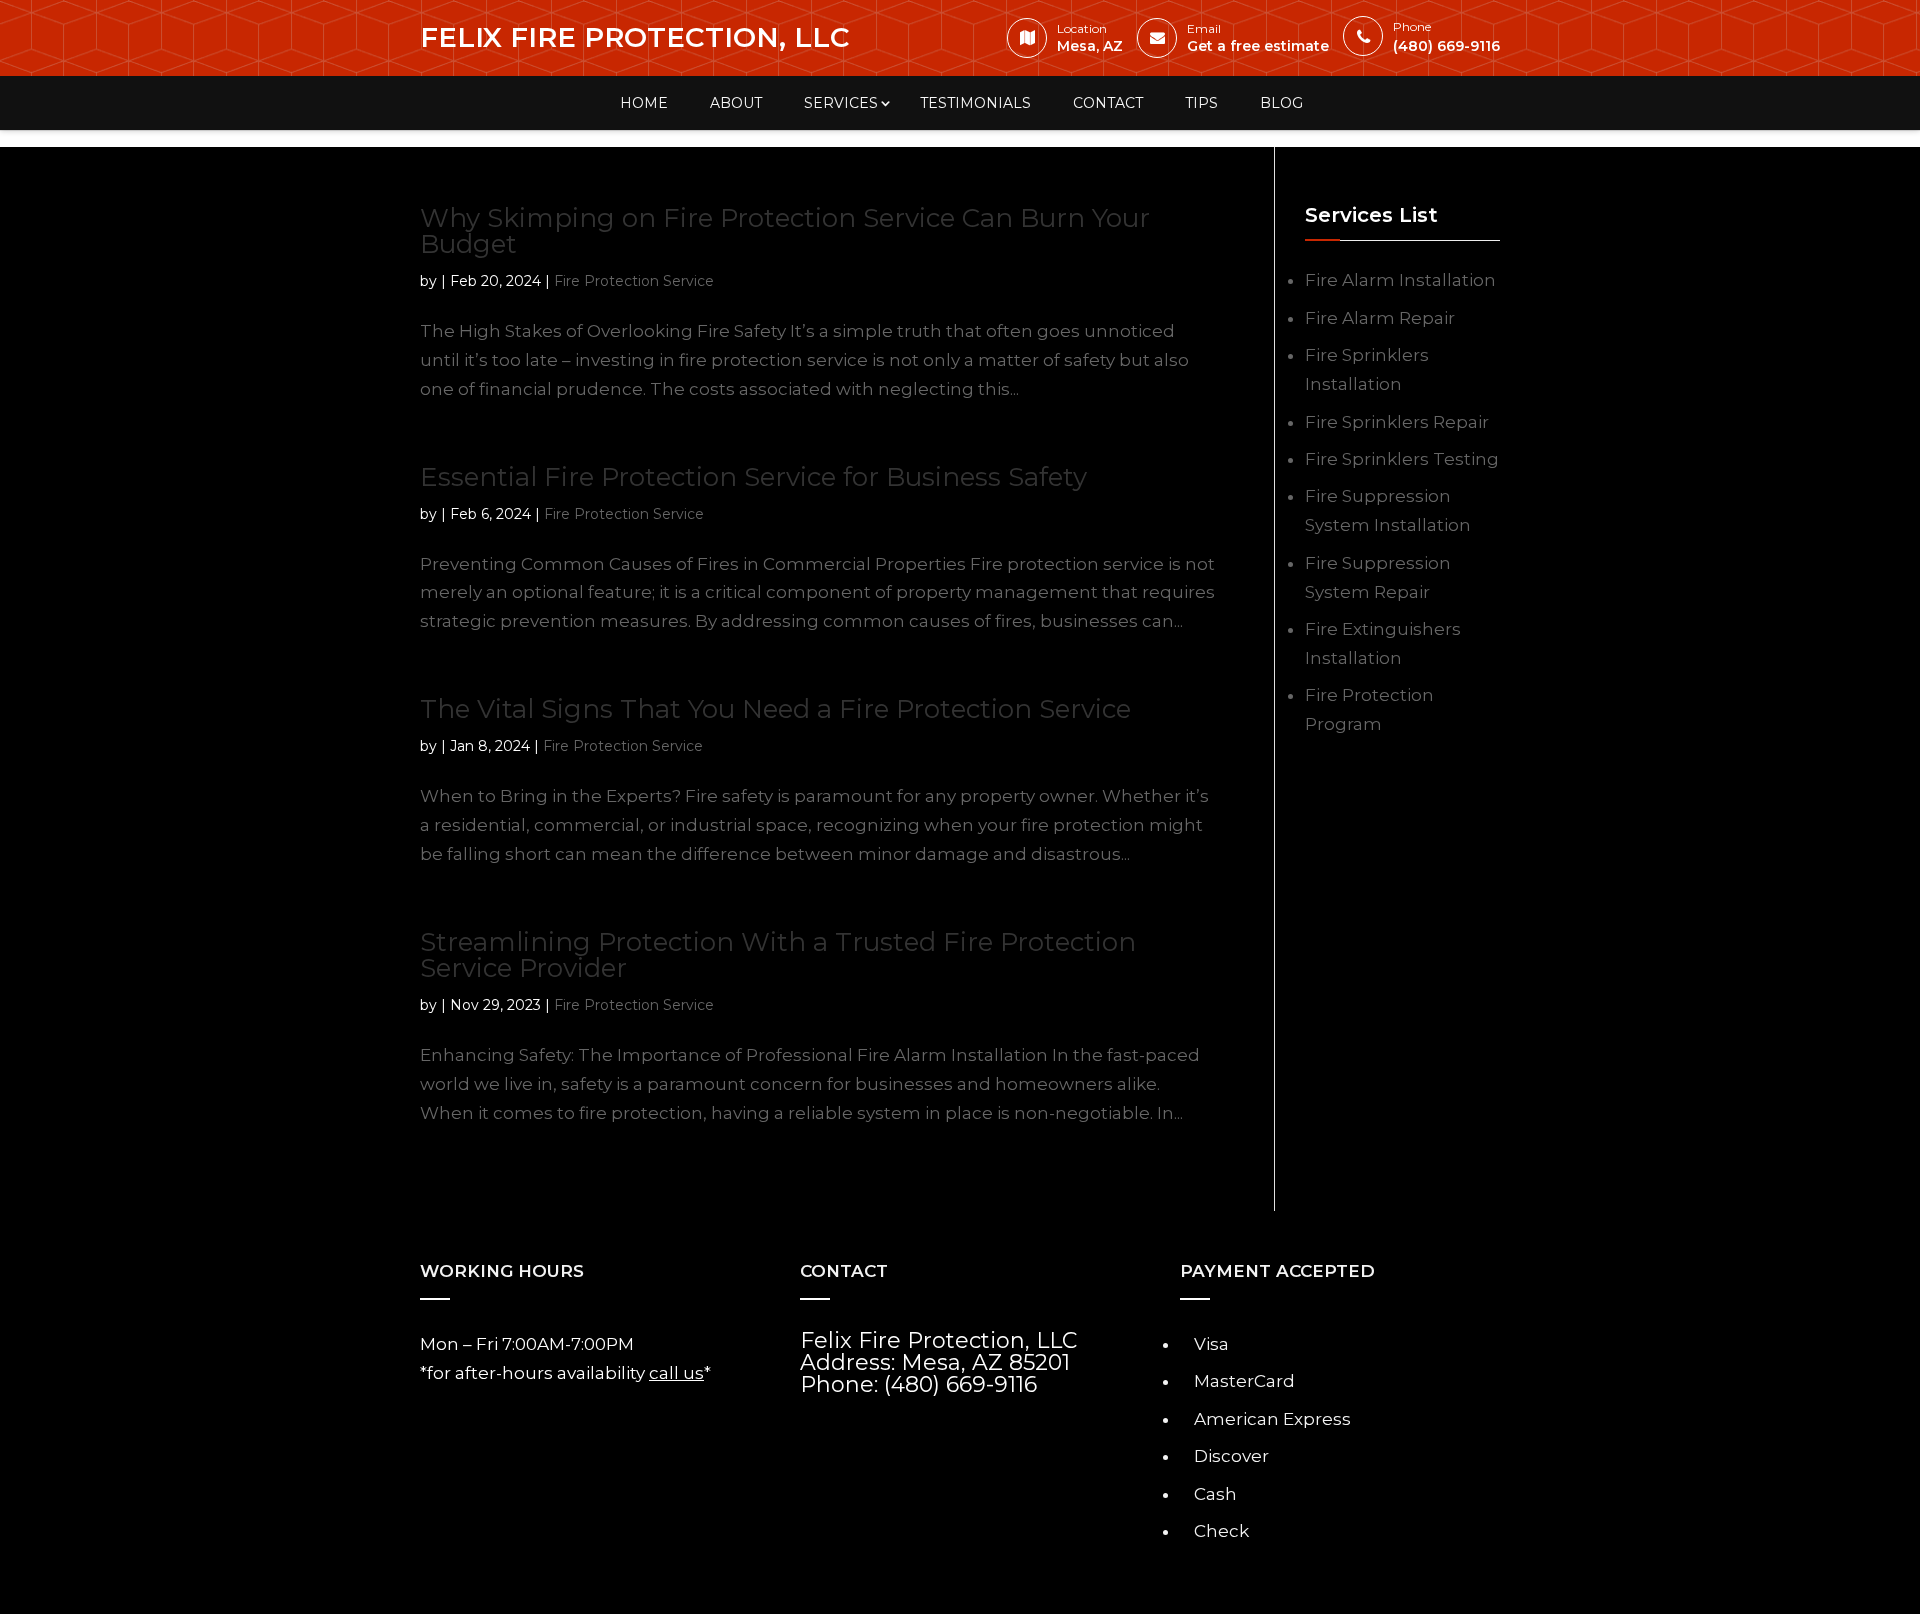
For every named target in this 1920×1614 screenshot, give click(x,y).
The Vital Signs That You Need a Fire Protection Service (775, 709)
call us (676, 1373)
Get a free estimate (1258, 40)
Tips (1201, 103)
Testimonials (975, 103)
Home (644, 103)
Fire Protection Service (634, 281)
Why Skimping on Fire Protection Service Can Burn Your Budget (785, 231)
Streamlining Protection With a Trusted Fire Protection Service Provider (778, 955)
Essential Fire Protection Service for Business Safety (753, 477)
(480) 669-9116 (1446, 39)
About (736, 103)
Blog (1281, 103)
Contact (1108, 103)
